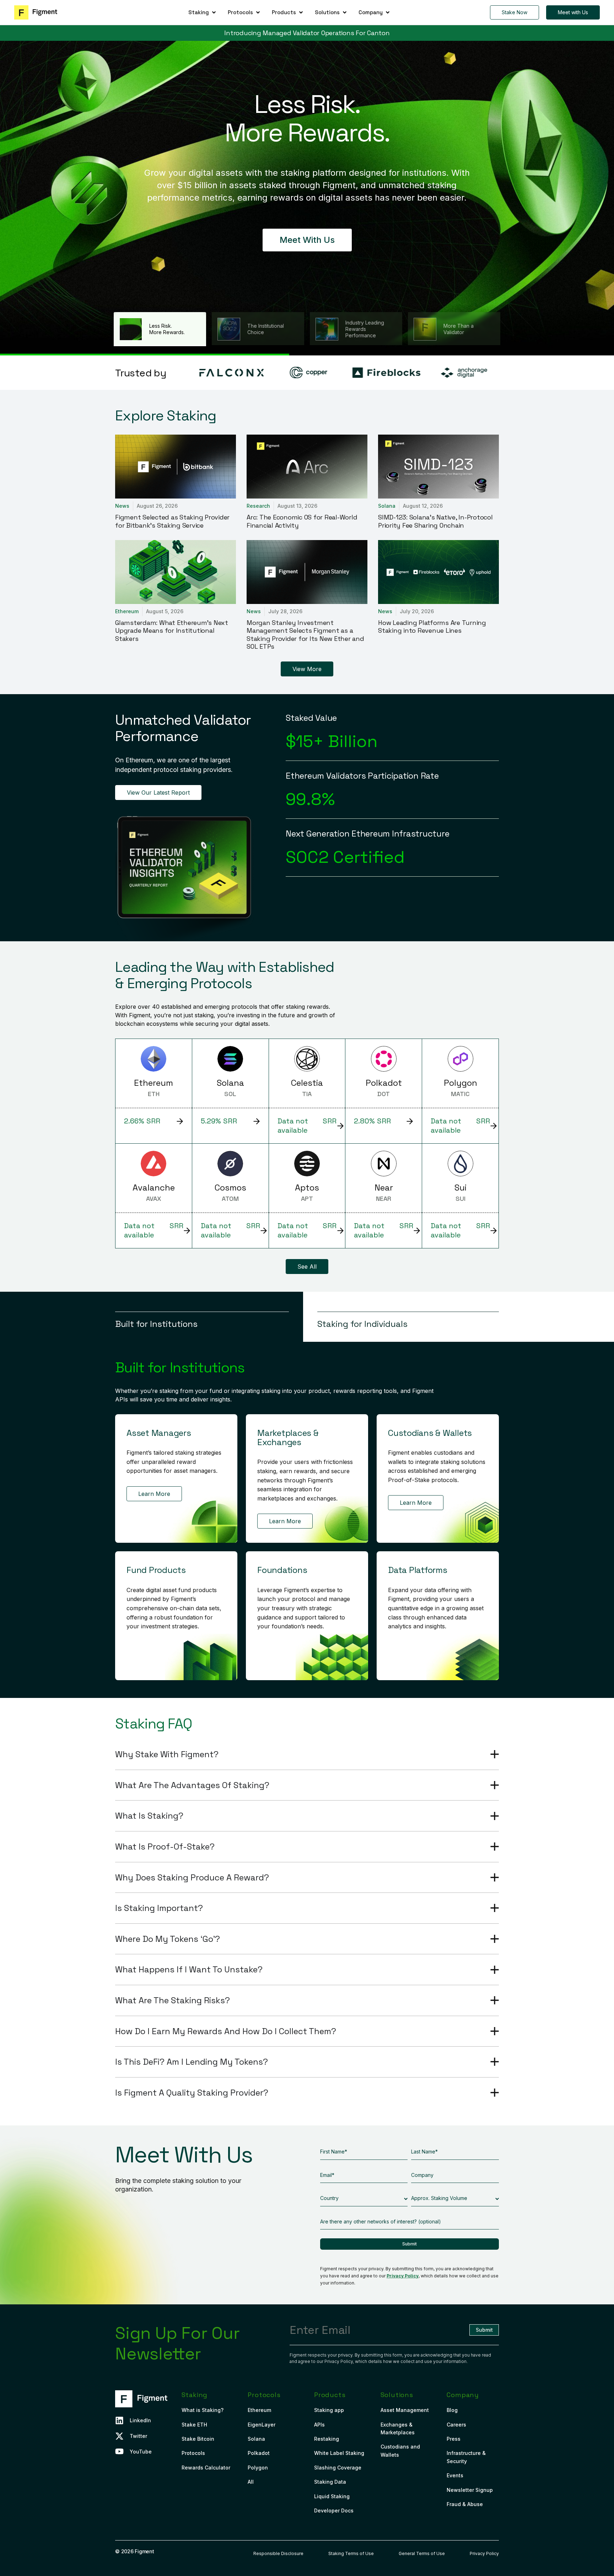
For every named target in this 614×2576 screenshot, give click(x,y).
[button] (203, 12)
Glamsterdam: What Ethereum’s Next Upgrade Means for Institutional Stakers (172, 631)
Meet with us (307, 240)
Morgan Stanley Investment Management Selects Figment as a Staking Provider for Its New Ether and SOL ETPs (305, 635)
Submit (410, 2244)
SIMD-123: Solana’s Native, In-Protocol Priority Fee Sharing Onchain (435, 521)
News (122, 506)
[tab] (209, 1317)
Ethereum (127, 611)
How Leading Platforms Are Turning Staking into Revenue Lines (432, 627)
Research (258, 506)
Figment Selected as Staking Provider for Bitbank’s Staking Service (172, 521)
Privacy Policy (403, 2276)
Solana (387, 506)
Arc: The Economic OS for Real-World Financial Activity (302, 521)
